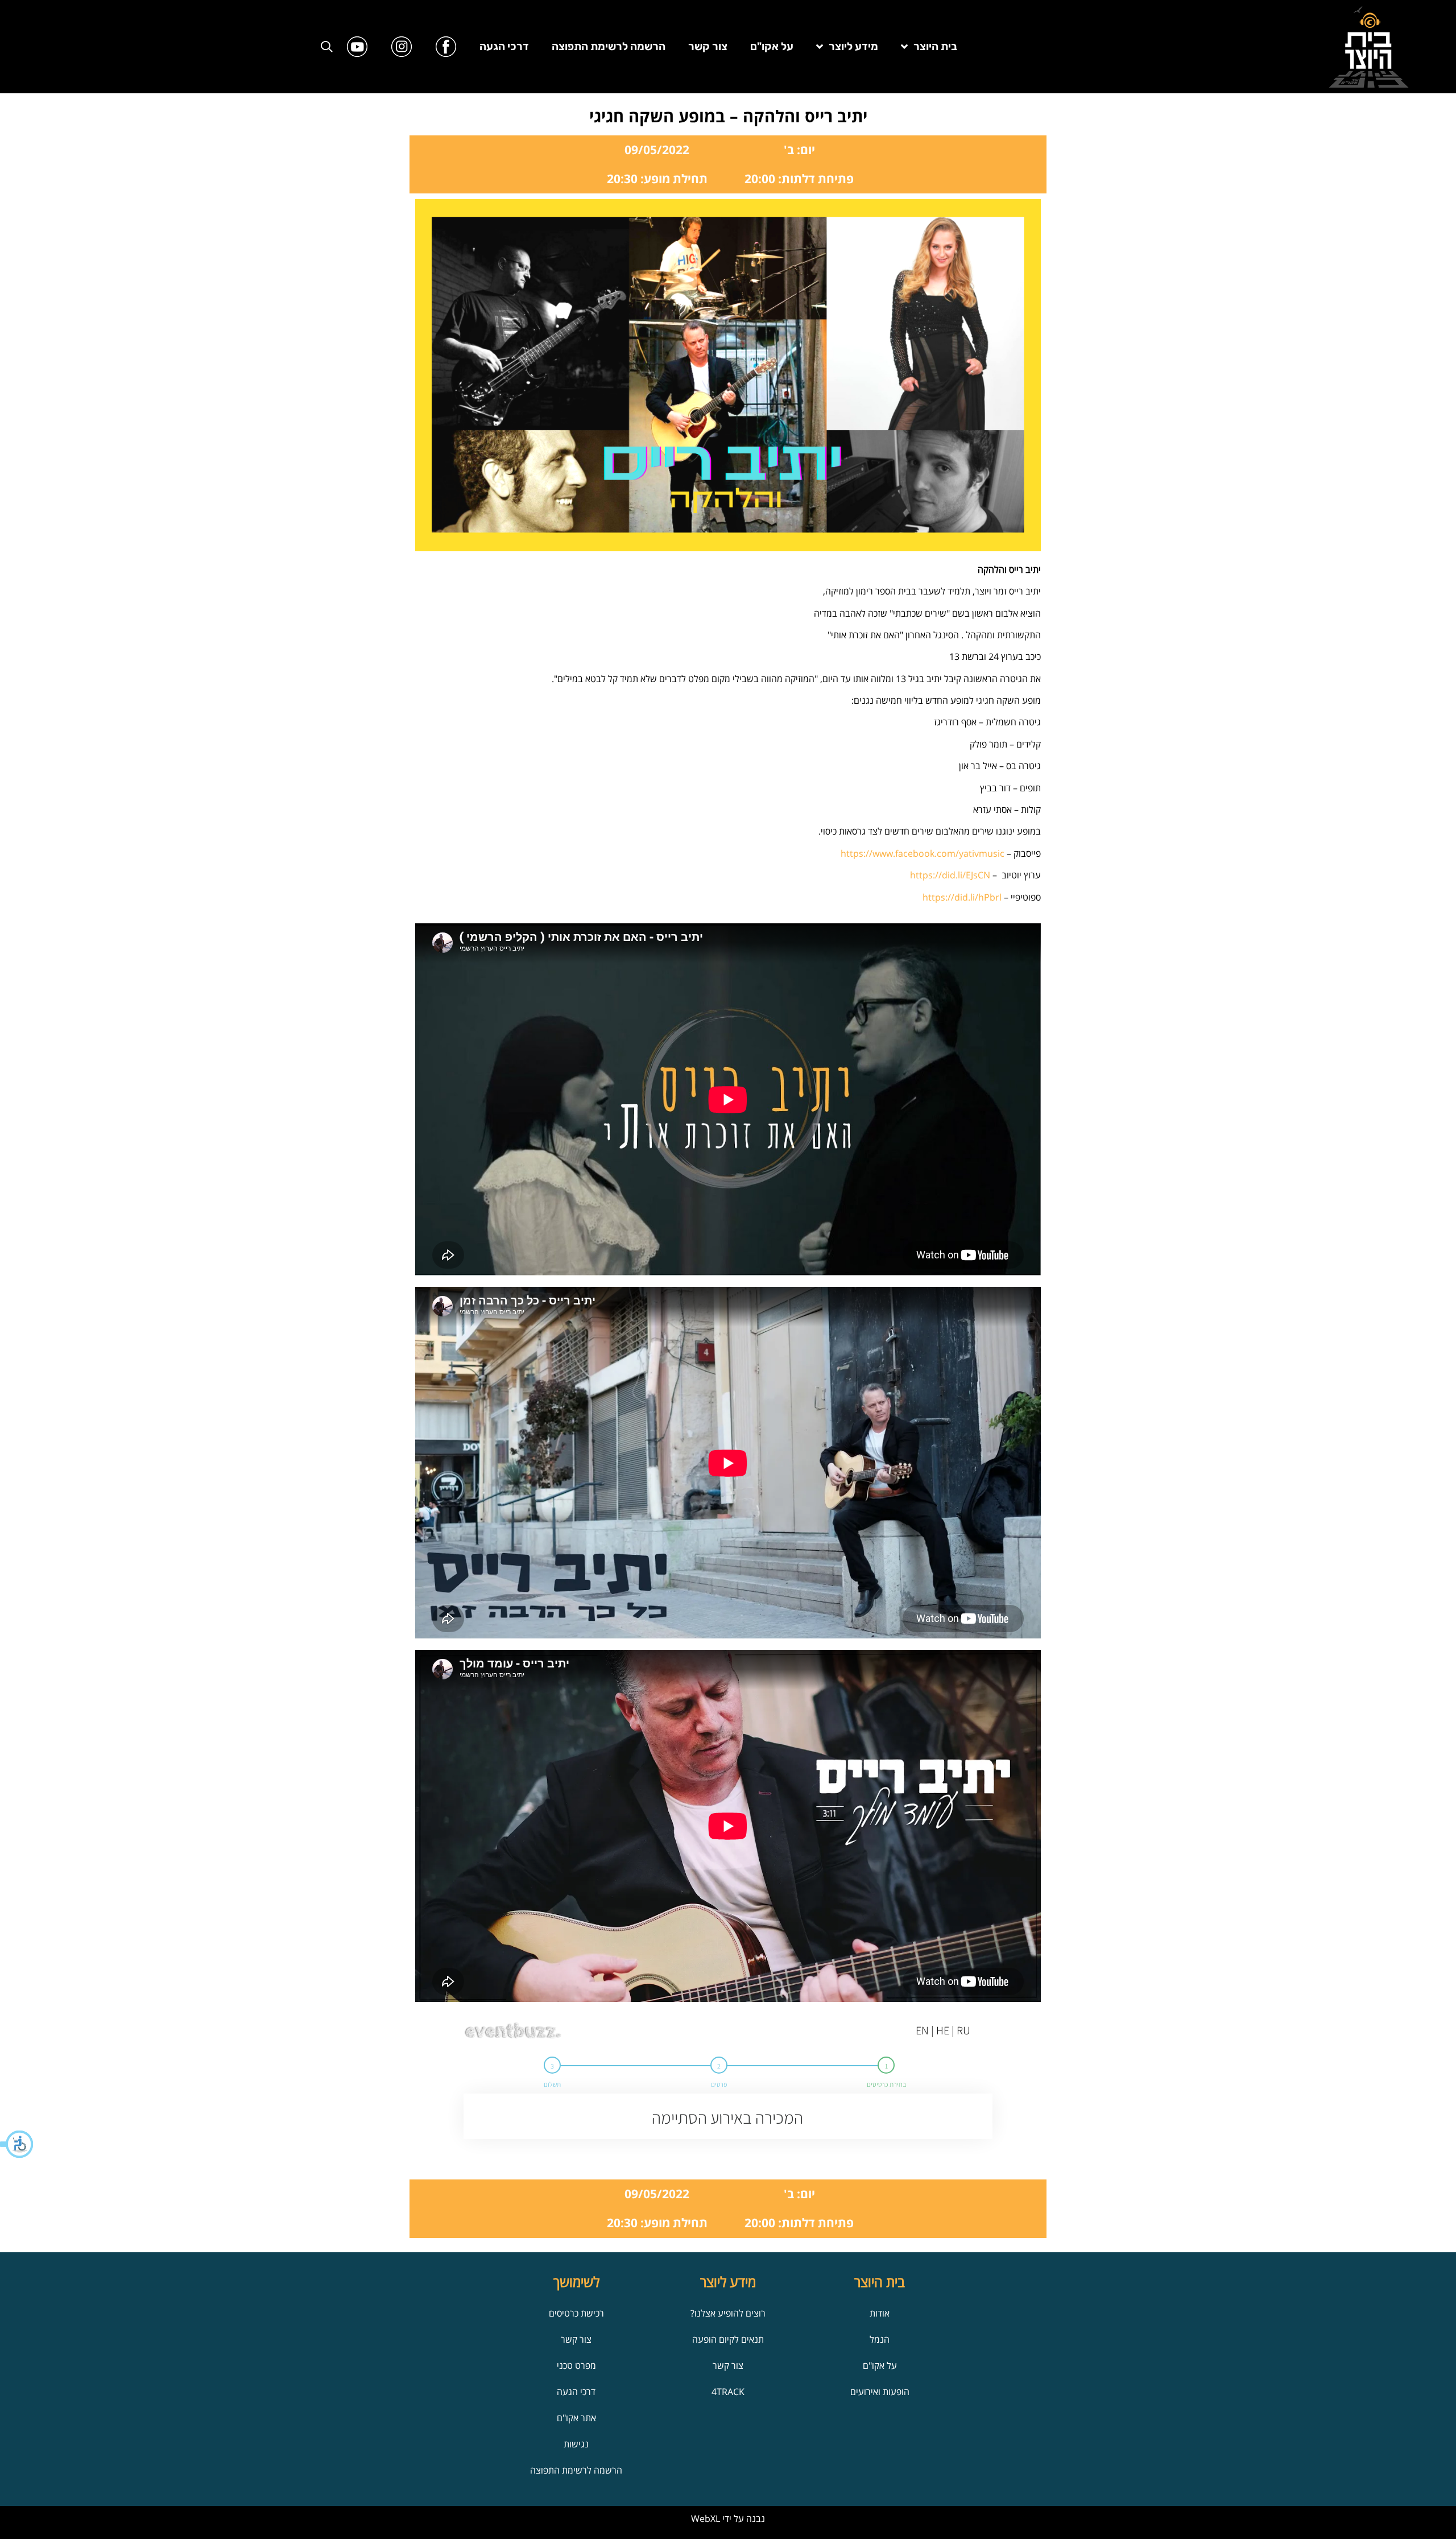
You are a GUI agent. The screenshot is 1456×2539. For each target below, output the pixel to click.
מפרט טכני (576, 2365)
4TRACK (728, 2392)
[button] (17, 2144)
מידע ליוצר (853, 46)
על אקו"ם (772, 46)
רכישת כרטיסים (576, 2313)
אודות (880, 2313)
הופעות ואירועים (880, 2392)
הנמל (880, 2339)
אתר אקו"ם (576, 2418)
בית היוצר (935, 46)
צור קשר (708, 46)
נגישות (576, 2444)
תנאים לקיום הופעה (728, 2339)
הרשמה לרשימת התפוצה (609, 46)
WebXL (706, 2519)
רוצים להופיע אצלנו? (728, 2313)
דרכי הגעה (504, 46)
